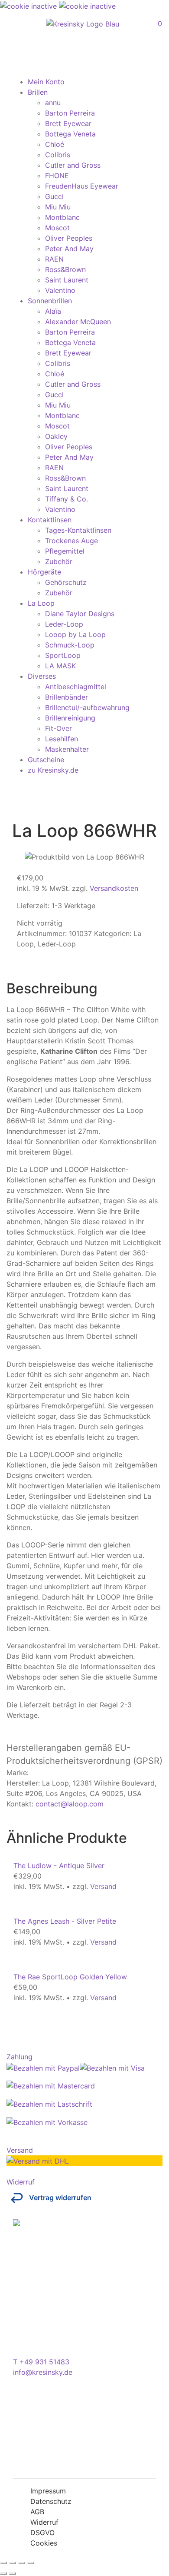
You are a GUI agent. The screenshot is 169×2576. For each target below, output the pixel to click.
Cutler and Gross (73, 165)
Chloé (55, 144)
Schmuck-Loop (70, 645)
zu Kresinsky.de (53, 770)
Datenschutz (51, 2501)
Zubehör (59, 561)
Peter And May (69, 249)
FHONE (57, 176)
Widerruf (44, 2522)
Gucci (54, 196)
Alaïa (53, 311)
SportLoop (63, 655)
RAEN (54, 259)
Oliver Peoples (69, 238)
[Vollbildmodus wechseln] (13, 2563)
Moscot (57, 228)
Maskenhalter (67, 749)
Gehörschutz (66, 582)
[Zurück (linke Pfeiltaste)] (3, 2573)
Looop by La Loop (75, 634)
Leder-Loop (64, 624)
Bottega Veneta (70, 134)
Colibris (58, 155)
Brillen (38, 92)
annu (53, 103)
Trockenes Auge (71, 541)
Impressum (48, 2491)
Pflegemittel (65, 551)
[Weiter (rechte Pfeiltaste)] (13, 2573)
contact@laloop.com (70, 1804)
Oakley (56, 436)
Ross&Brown (65, 269)
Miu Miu (58, 207)
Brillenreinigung (70, 718)
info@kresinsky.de (43, 2372)
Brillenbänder (67, 697)
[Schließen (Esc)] (31, 2563)
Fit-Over (58, 728)
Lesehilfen (62, 739)
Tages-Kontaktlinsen (78, 530)
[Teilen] (22, 2563)
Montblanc (62, 217)
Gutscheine (46, 760)
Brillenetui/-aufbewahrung (87, 707)
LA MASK (60, 666)
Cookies (44, 2543)
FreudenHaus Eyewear (82, 186)
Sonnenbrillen (50, 301)
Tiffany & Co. (67, 499)
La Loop (41, 603)
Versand (103, 1886)
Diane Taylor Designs (80, 614)
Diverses (42, 676)
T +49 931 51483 (41, 2362)
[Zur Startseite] (83, 24)
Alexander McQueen (78, 322)
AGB (37, 2512)
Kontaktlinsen (50, 520)
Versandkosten (114, 888)
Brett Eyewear (68, 123)
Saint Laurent (67, 280)
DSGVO (42, 2533)
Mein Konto (46, 82)
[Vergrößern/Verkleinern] (3, 2563)
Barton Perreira (70, 113)
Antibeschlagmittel (76, 687)
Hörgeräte (44, 572)
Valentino (60, 290)
